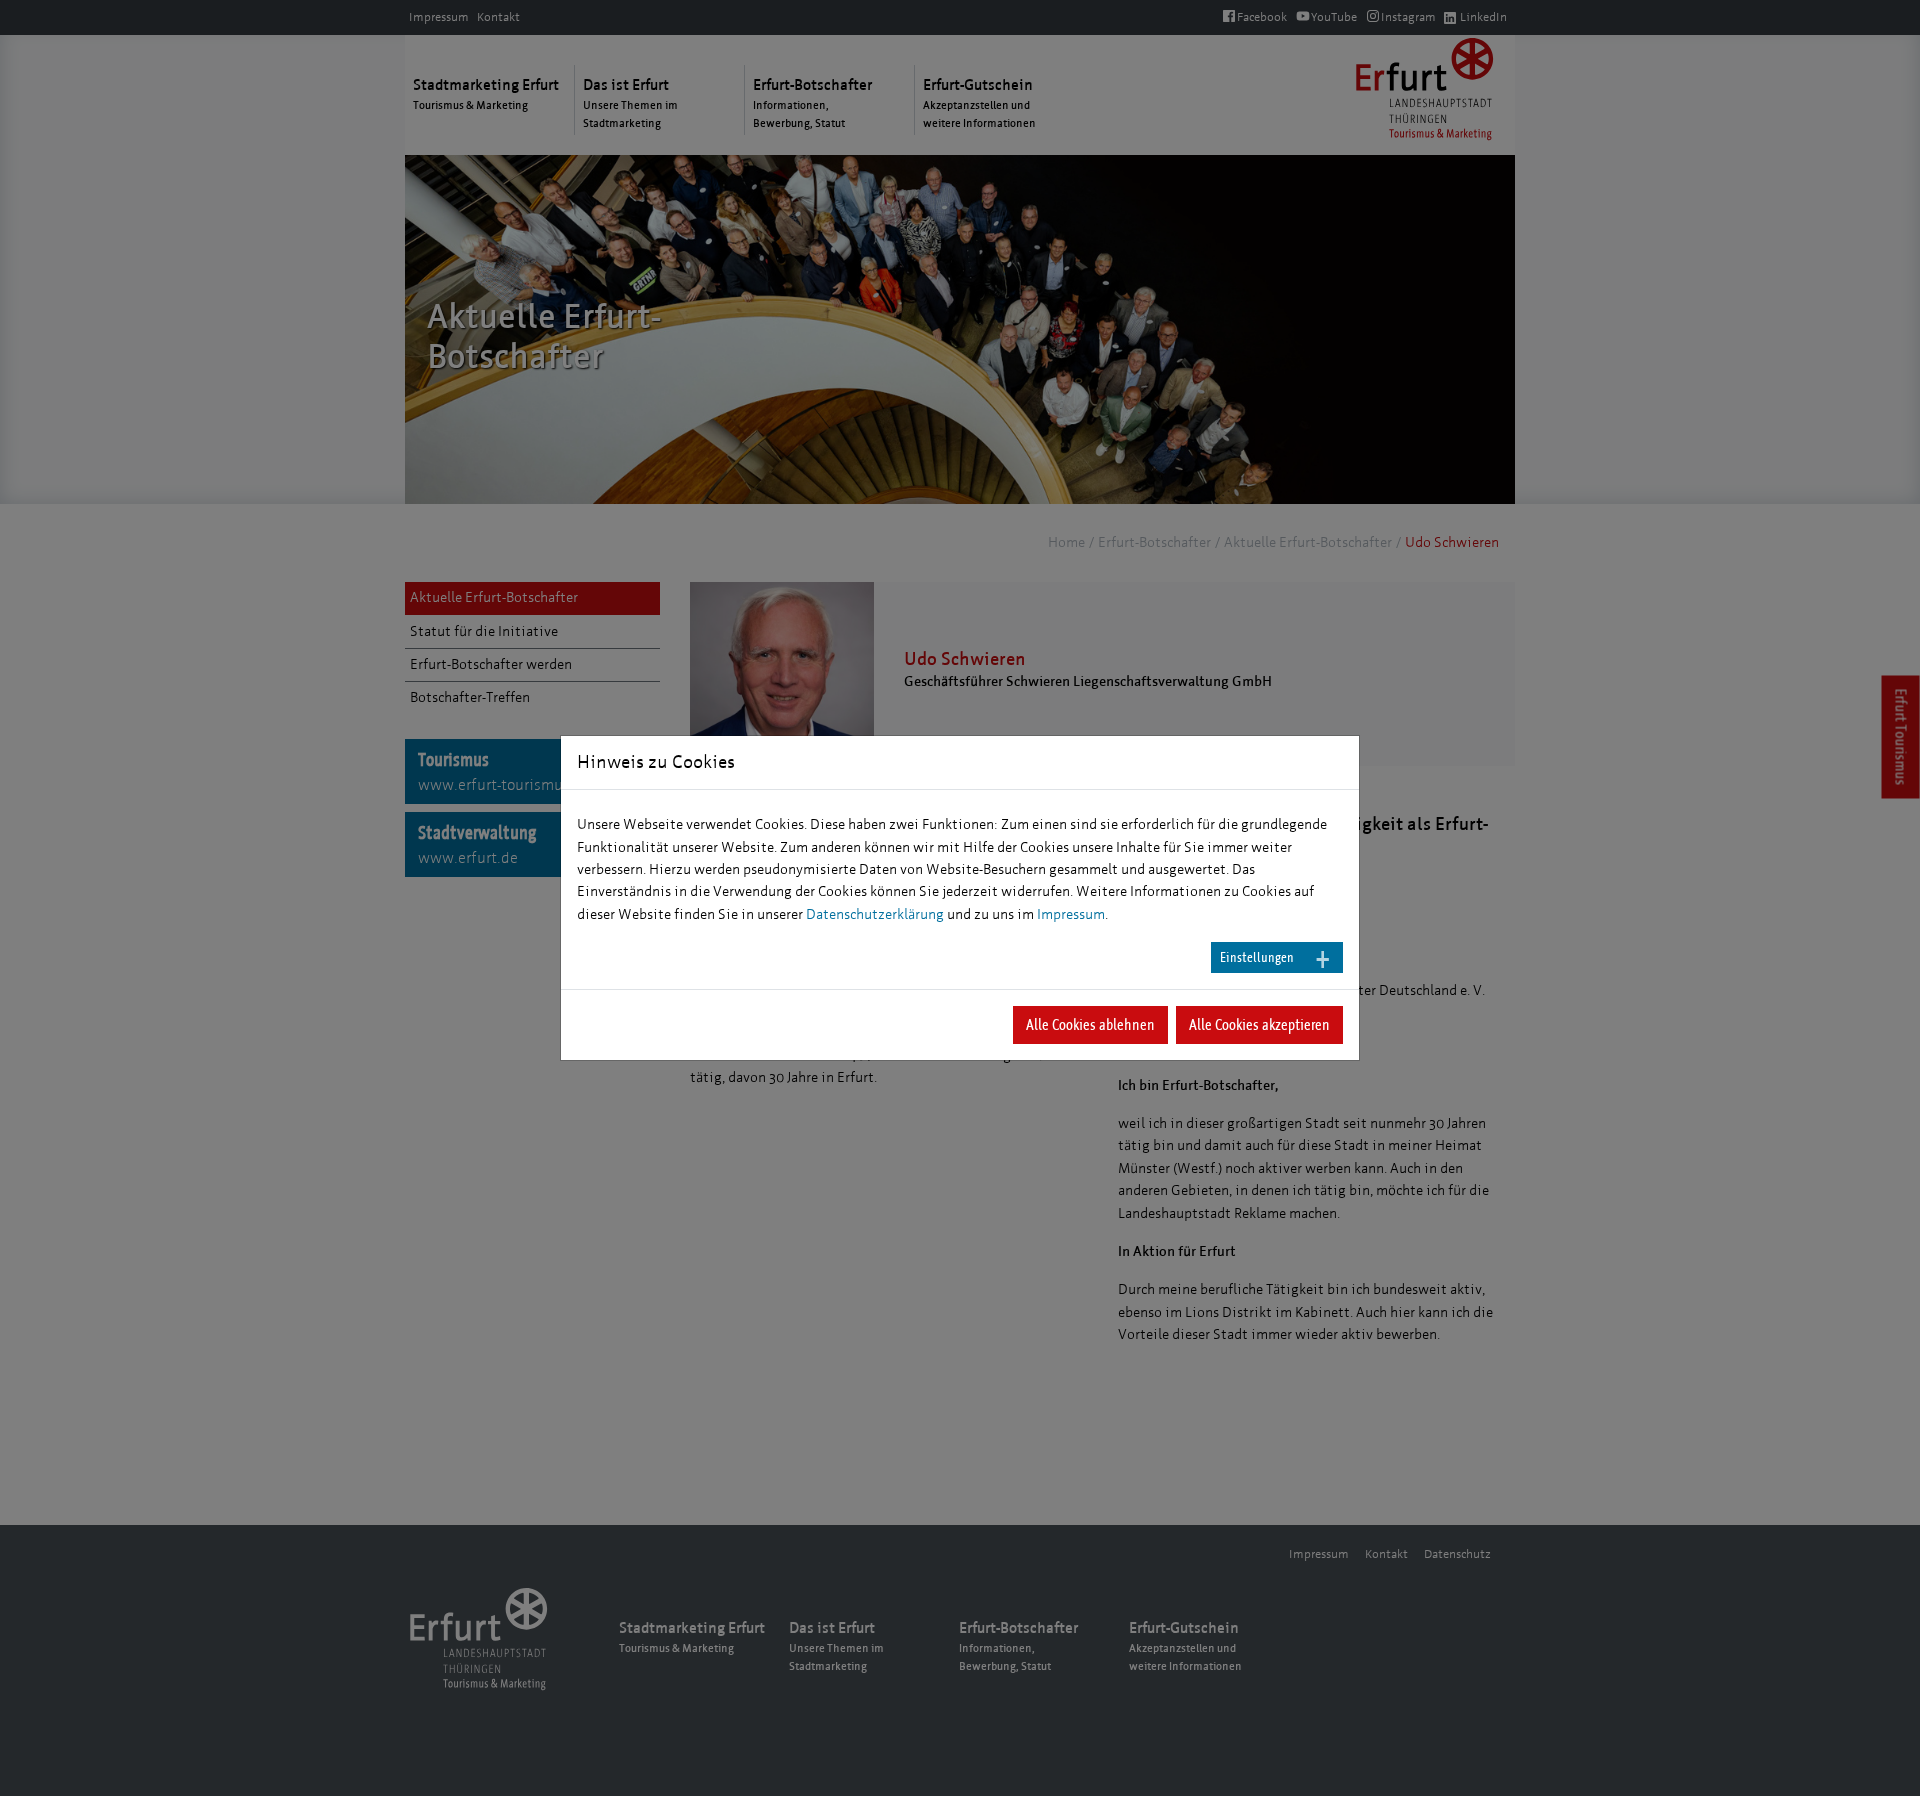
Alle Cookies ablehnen (1090, 1024)
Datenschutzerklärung (875, 914)
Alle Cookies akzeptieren (1259, 1024)
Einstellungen (1257, 957)
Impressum (1071, 914)
